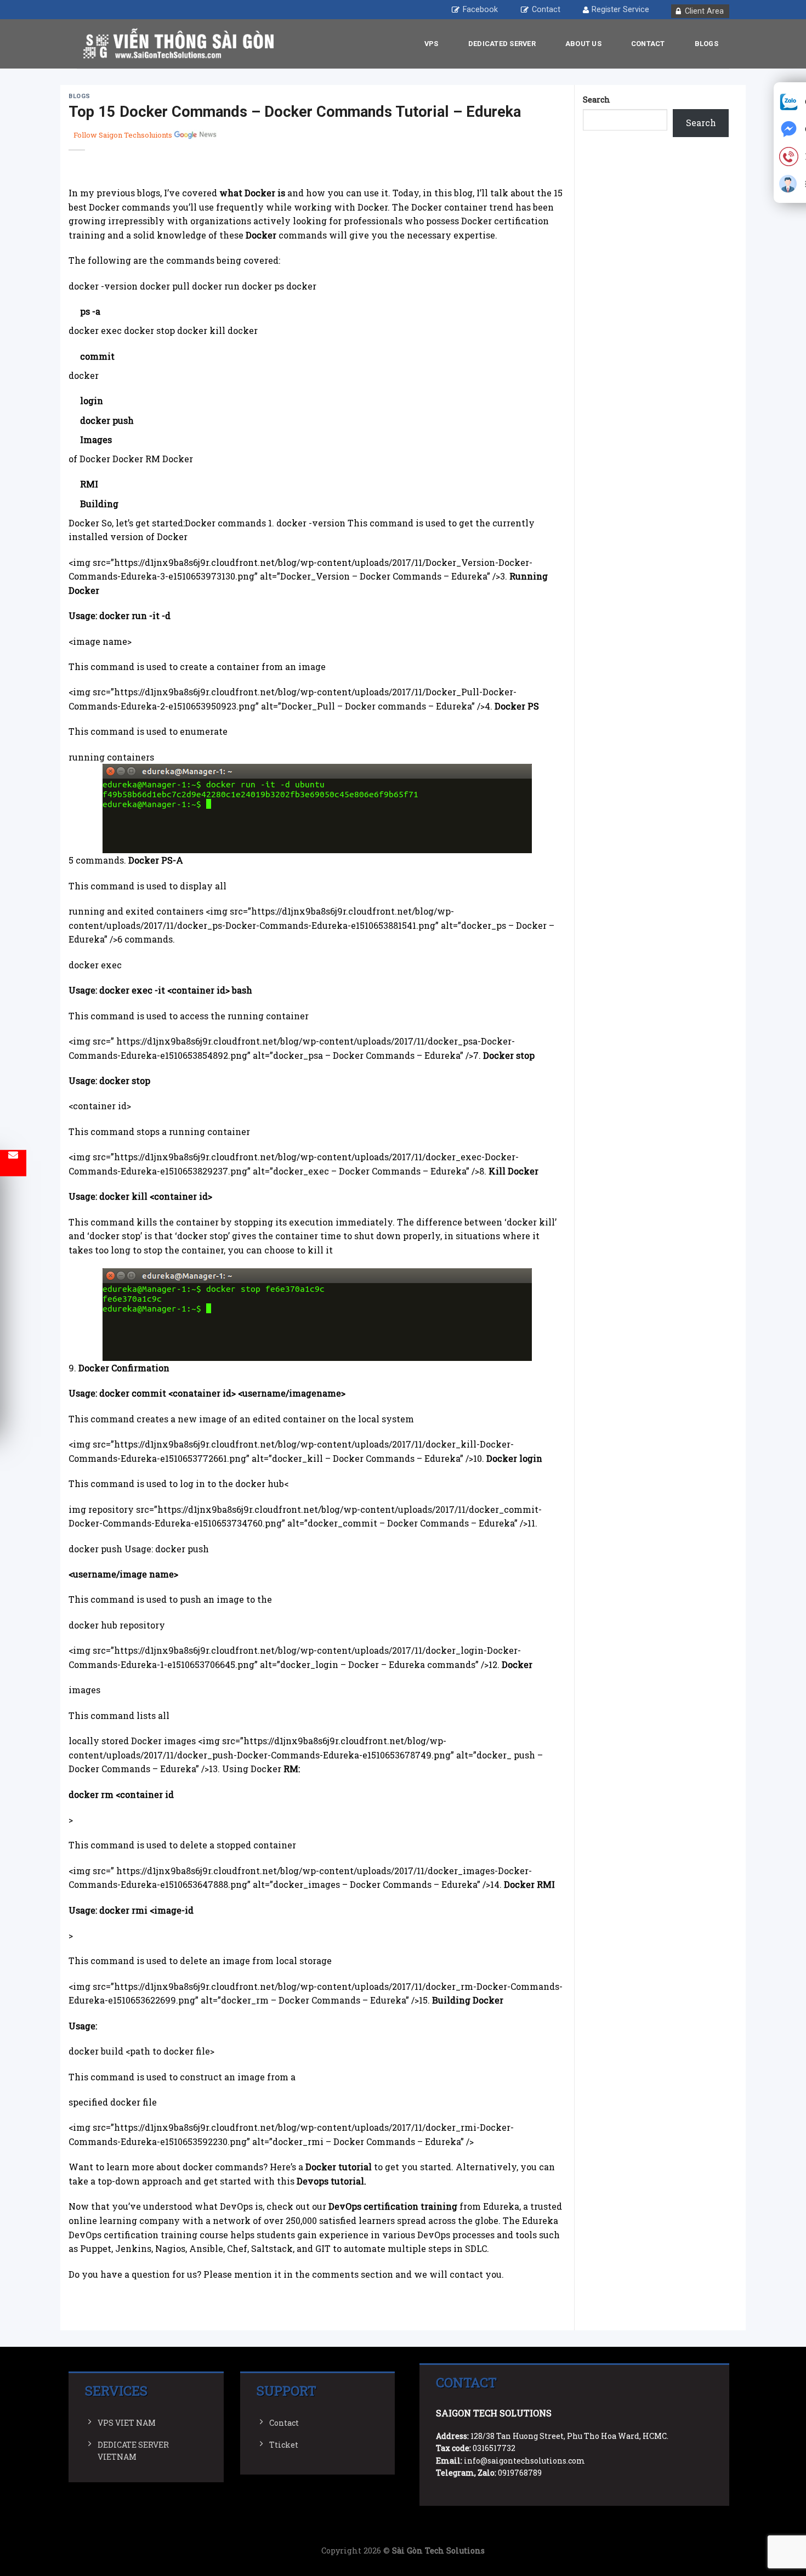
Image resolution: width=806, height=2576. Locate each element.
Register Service (620, 10)
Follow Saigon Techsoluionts (123, 135)
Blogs (706, 44)
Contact (546, 10)
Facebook (480, 10)
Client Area (704, 11)
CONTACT (648, 44)
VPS (432, 44)
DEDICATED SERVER (502, 44)
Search (597, 100)
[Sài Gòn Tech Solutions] (178, 44)
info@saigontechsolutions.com (524, 2461)
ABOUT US (583, 44)
